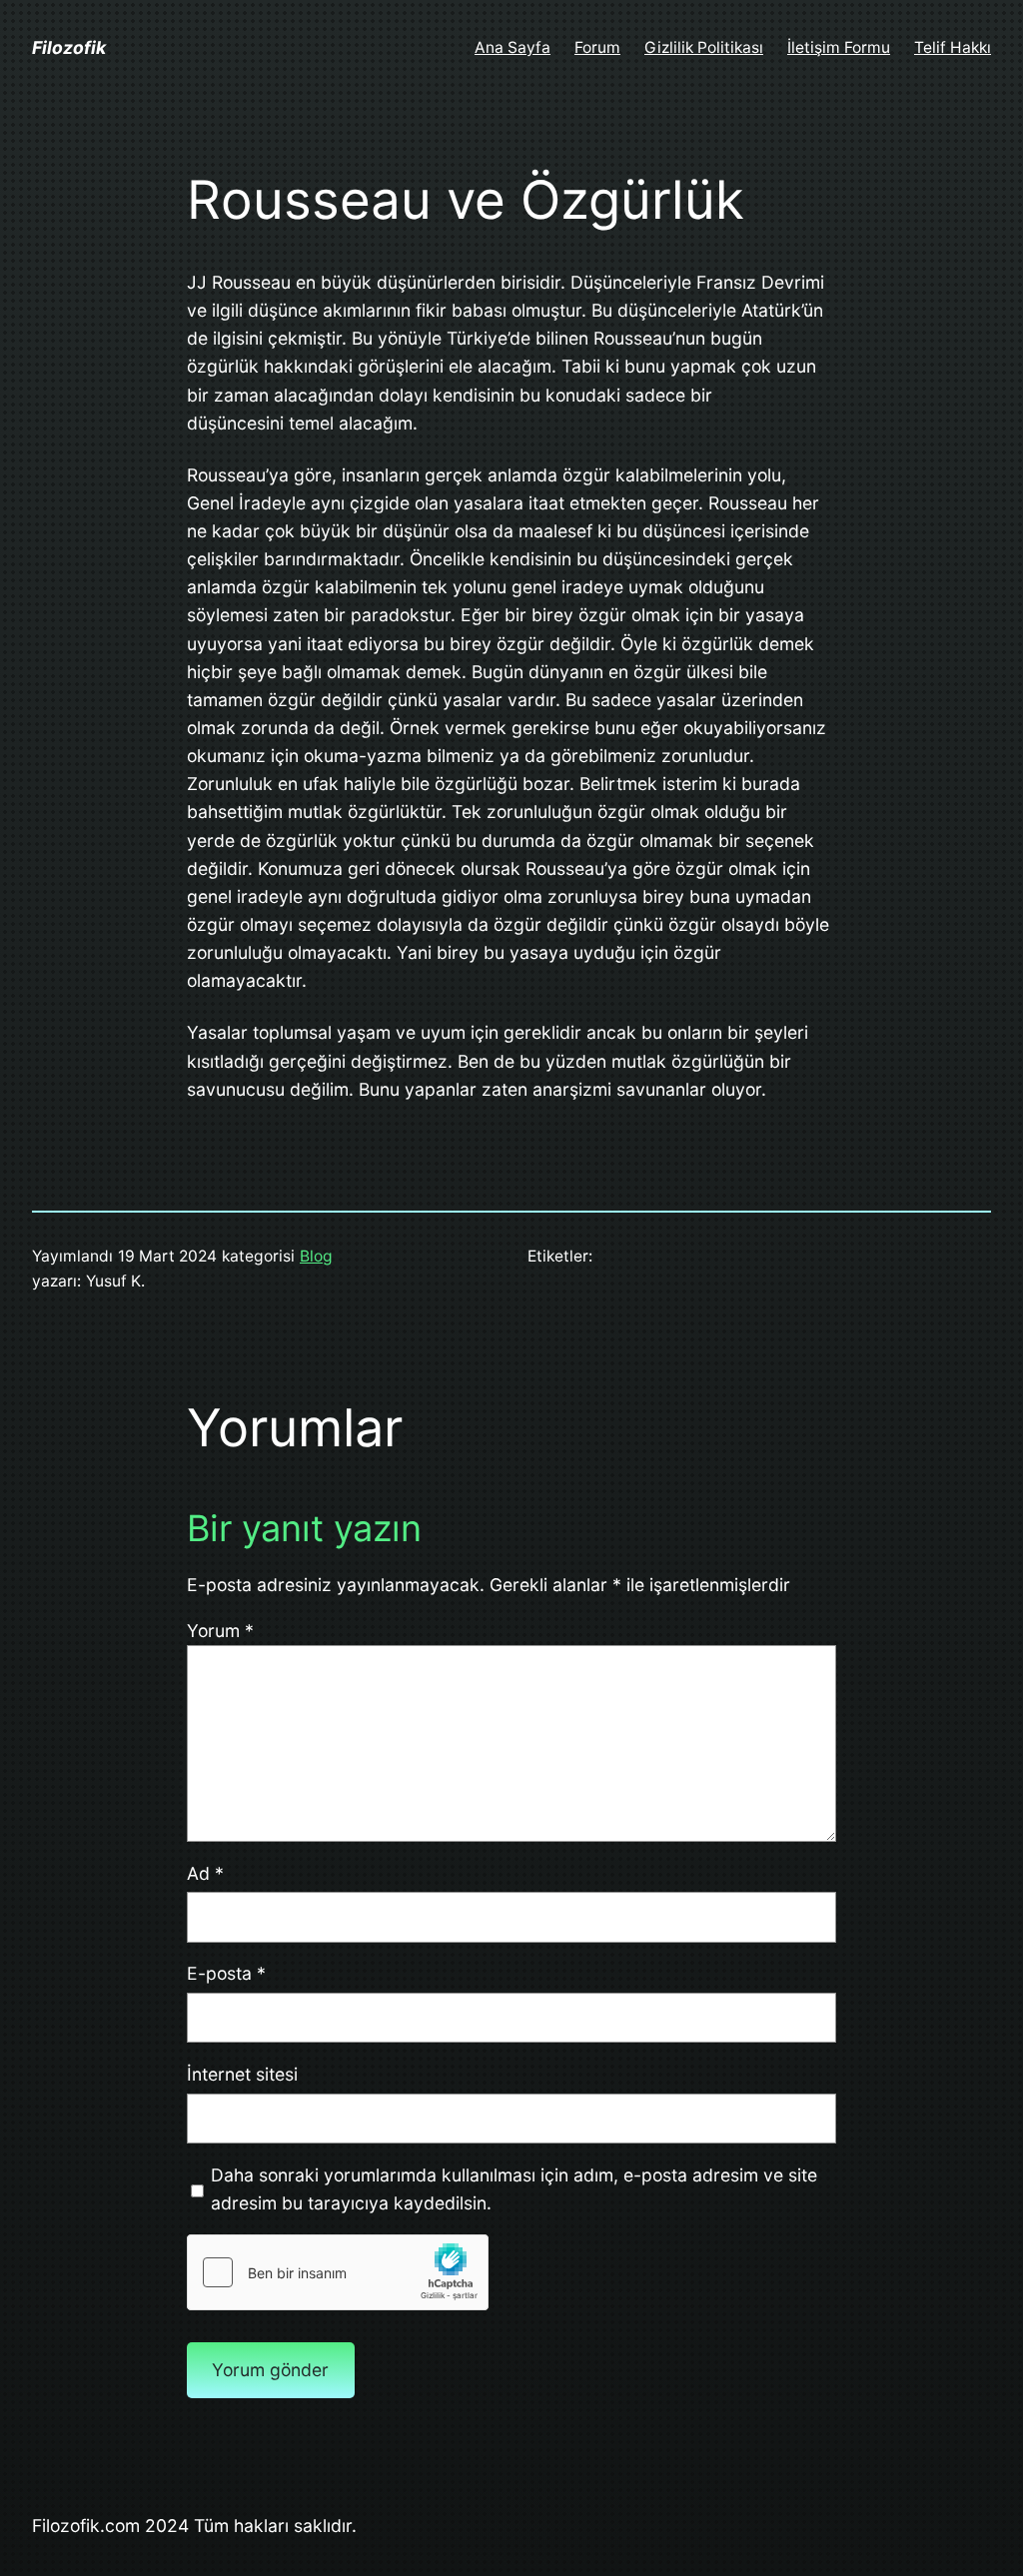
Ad (205, 1873)
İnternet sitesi (242, 2074)
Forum (597, 47)
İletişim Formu (839, 47)
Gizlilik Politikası (704, 47)
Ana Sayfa (512, 47)
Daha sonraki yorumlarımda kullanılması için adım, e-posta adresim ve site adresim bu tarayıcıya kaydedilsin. (514, 2189)
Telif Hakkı (953, 47)
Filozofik (69, 47)
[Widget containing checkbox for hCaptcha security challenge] (338, 2272)
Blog (316, 1256)
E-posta (226, 1973)
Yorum (220, 1631)
